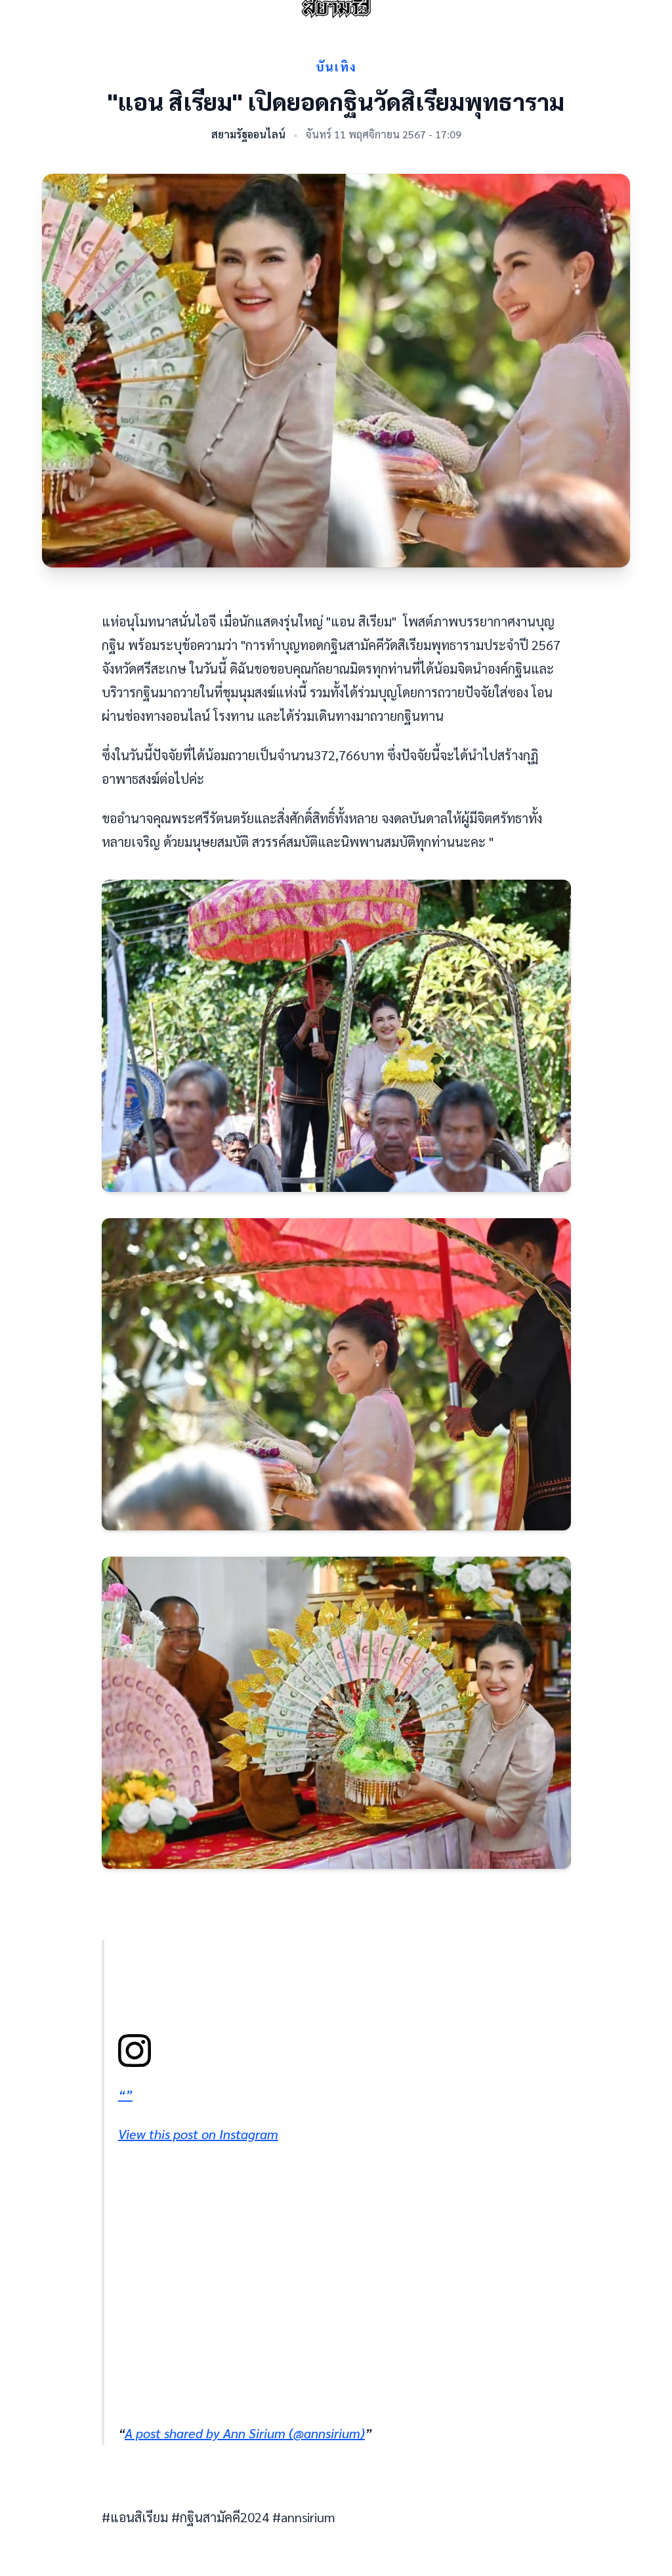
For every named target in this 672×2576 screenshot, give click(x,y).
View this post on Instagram (198, 2134)
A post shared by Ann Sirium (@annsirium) (245, 2433)
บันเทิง (336, 67)
